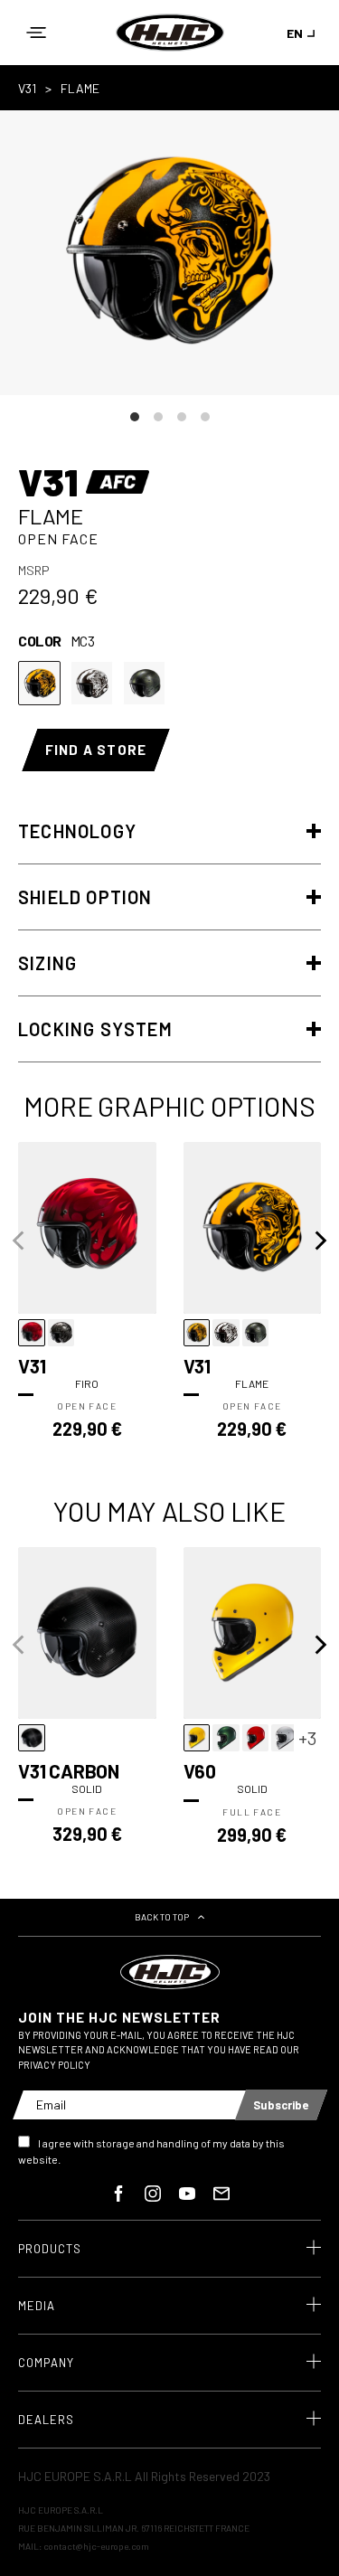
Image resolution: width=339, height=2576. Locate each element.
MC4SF (144, 683)
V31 (27, 88)
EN (295, 33)
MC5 (92, 683)
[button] (36, 33)
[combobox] (304, 33)
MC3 (39, 683)
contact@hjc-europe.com (96, 2546)
